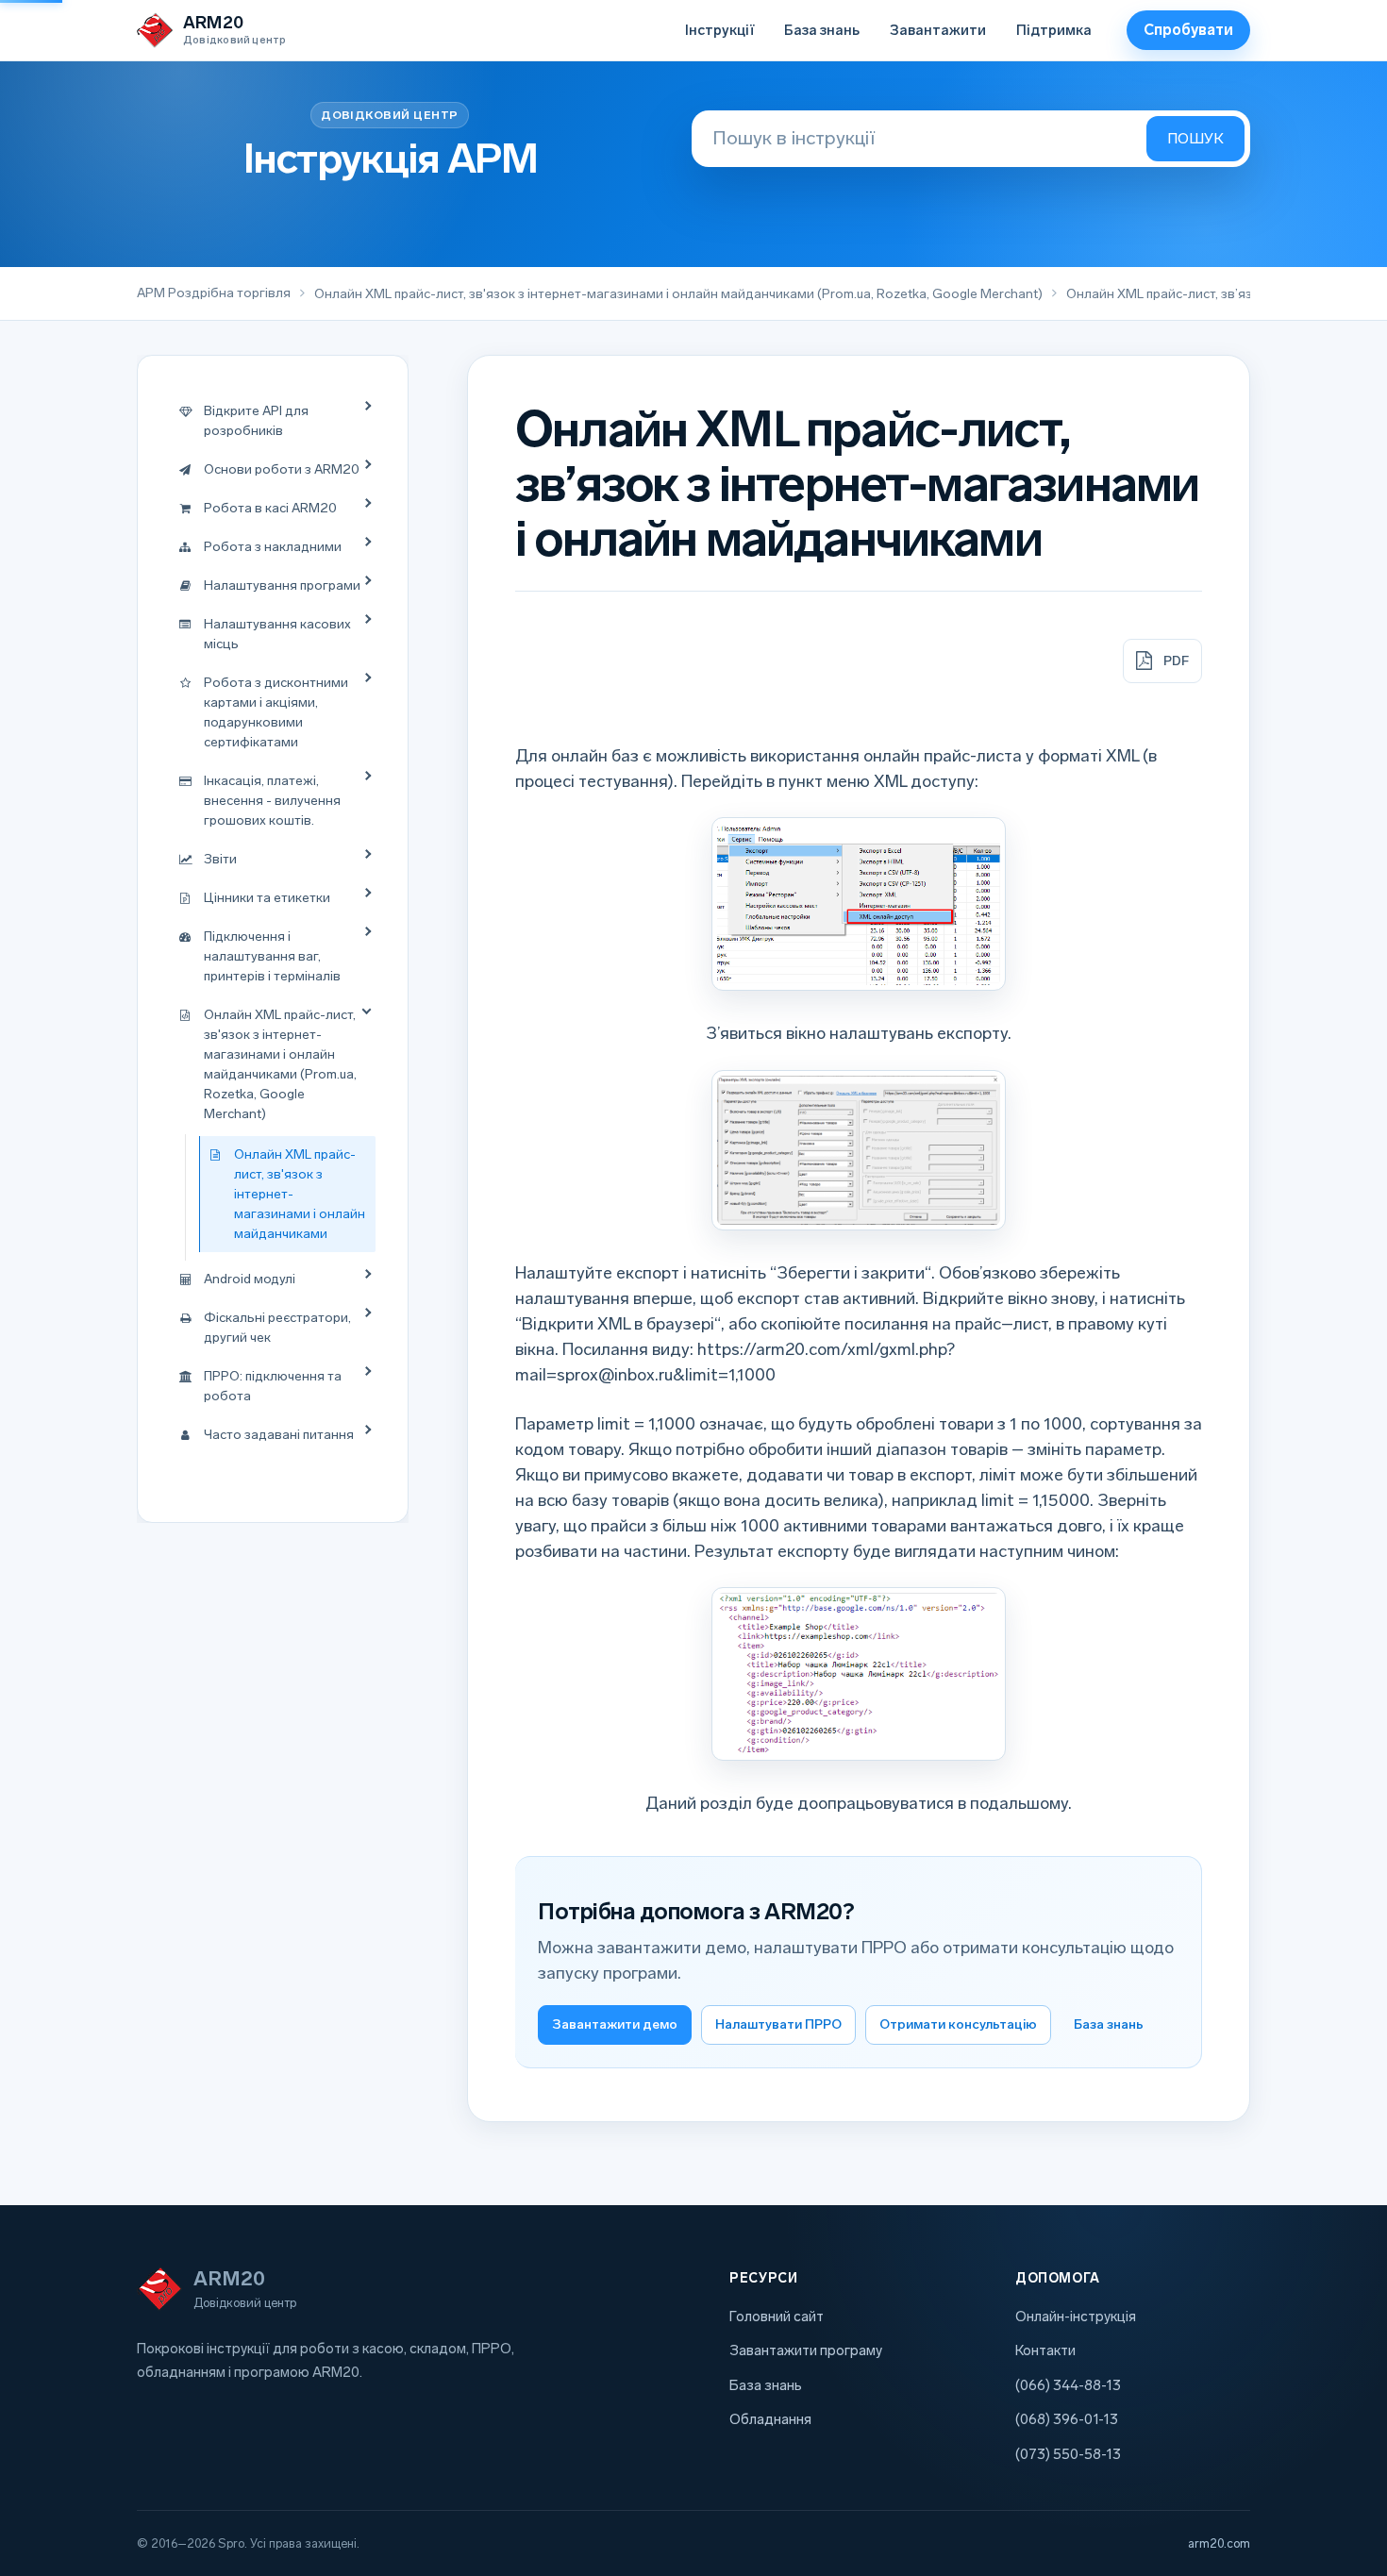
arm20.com (1219, 2543)
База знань (822, 30)
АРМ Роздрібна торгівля (214, 293)
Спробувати (1188, 30)
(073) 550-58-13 (1068, 2454)
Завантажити (938, 30)
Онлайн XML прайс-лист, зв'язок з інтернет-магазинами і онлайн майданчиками (300, 1194)
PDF (1176, 661)
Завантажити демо (615, 2024)
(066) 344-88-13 (1068, 2385)
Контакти (1045, 2350)
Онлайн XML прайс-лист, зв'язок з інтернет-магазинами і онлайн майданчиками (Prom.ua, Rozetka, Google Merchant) (678, 294)
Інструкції (719, 30)
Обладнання (770, 2419)
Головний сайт (777, 2317)
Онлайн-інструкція (1076, 2317)
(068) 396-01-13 (1067, 2419)
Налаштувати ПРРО (778, 2024)
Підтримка (1054, 30)
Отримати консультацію (958, 2024)
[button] (859, 904)
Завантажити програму (806, 2350)
